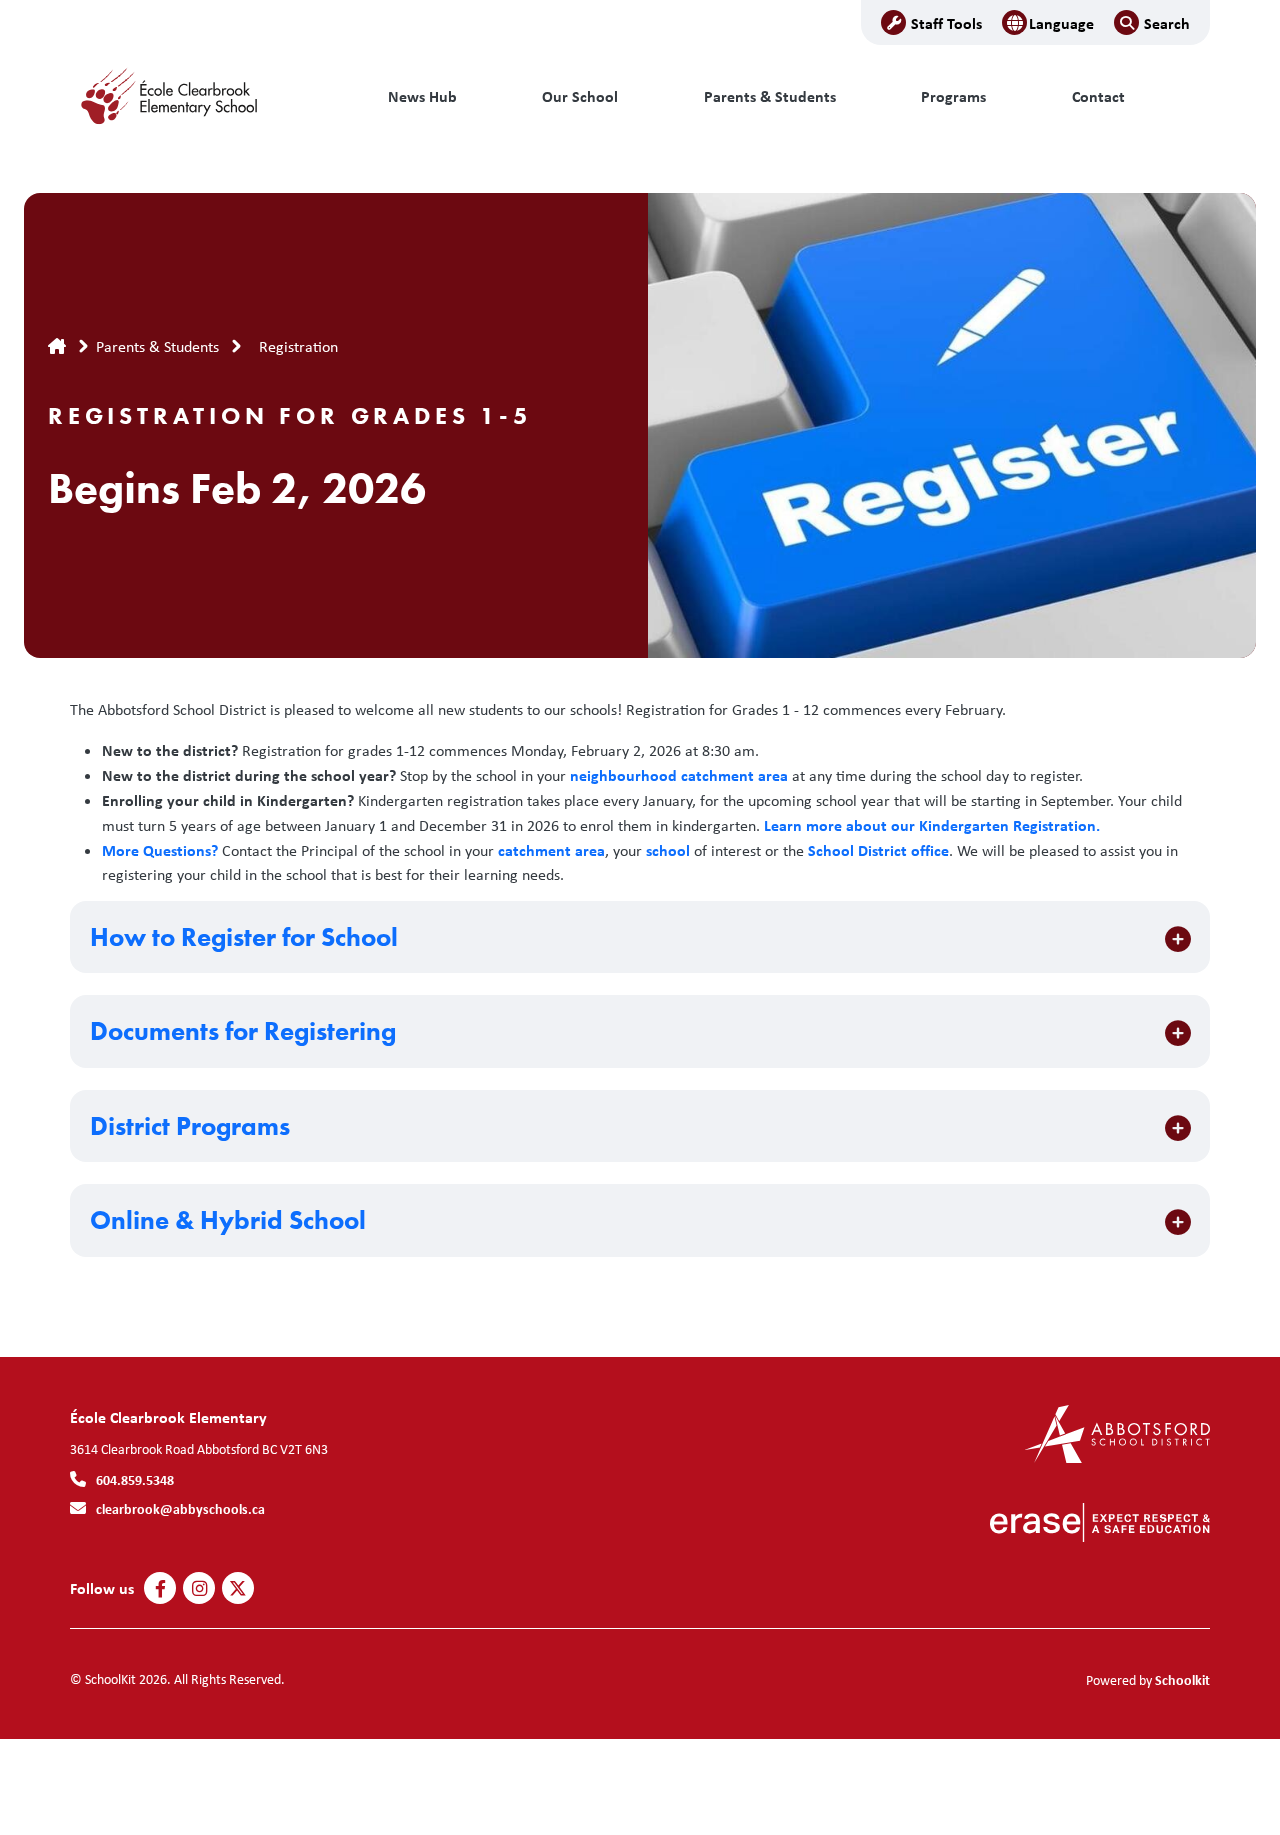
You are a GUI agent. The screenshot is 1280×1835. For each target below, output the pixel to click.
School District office (878, 850)
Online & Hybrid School (228, 1220)
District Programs (190, 1126)
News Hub (422, 96)
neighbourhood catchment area (679, 775)
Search (1167, 23)
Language (1061, 23)
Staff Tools (946, 23)
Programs (953, 96)
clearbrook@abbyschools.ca (180, 1508)
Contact (1098, 96)
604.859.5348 (135, 1479)
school (668, 850)
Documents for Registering (243, 1031)
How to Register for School (244, 937)
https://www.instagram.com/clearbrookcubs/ (199, 1589)
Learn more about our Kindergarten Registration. (932, 825)
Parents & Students (770, 96)
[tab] (640, 937)
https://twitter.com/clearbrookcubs (238, 1589)
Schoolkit (1182, 1679)
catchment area (551, 850)
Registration (298, 346)
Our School (580, 96)
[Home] (205, 97)
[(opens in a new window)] (1117, 1432)
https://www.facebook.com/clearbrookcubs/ (160, 1589)
